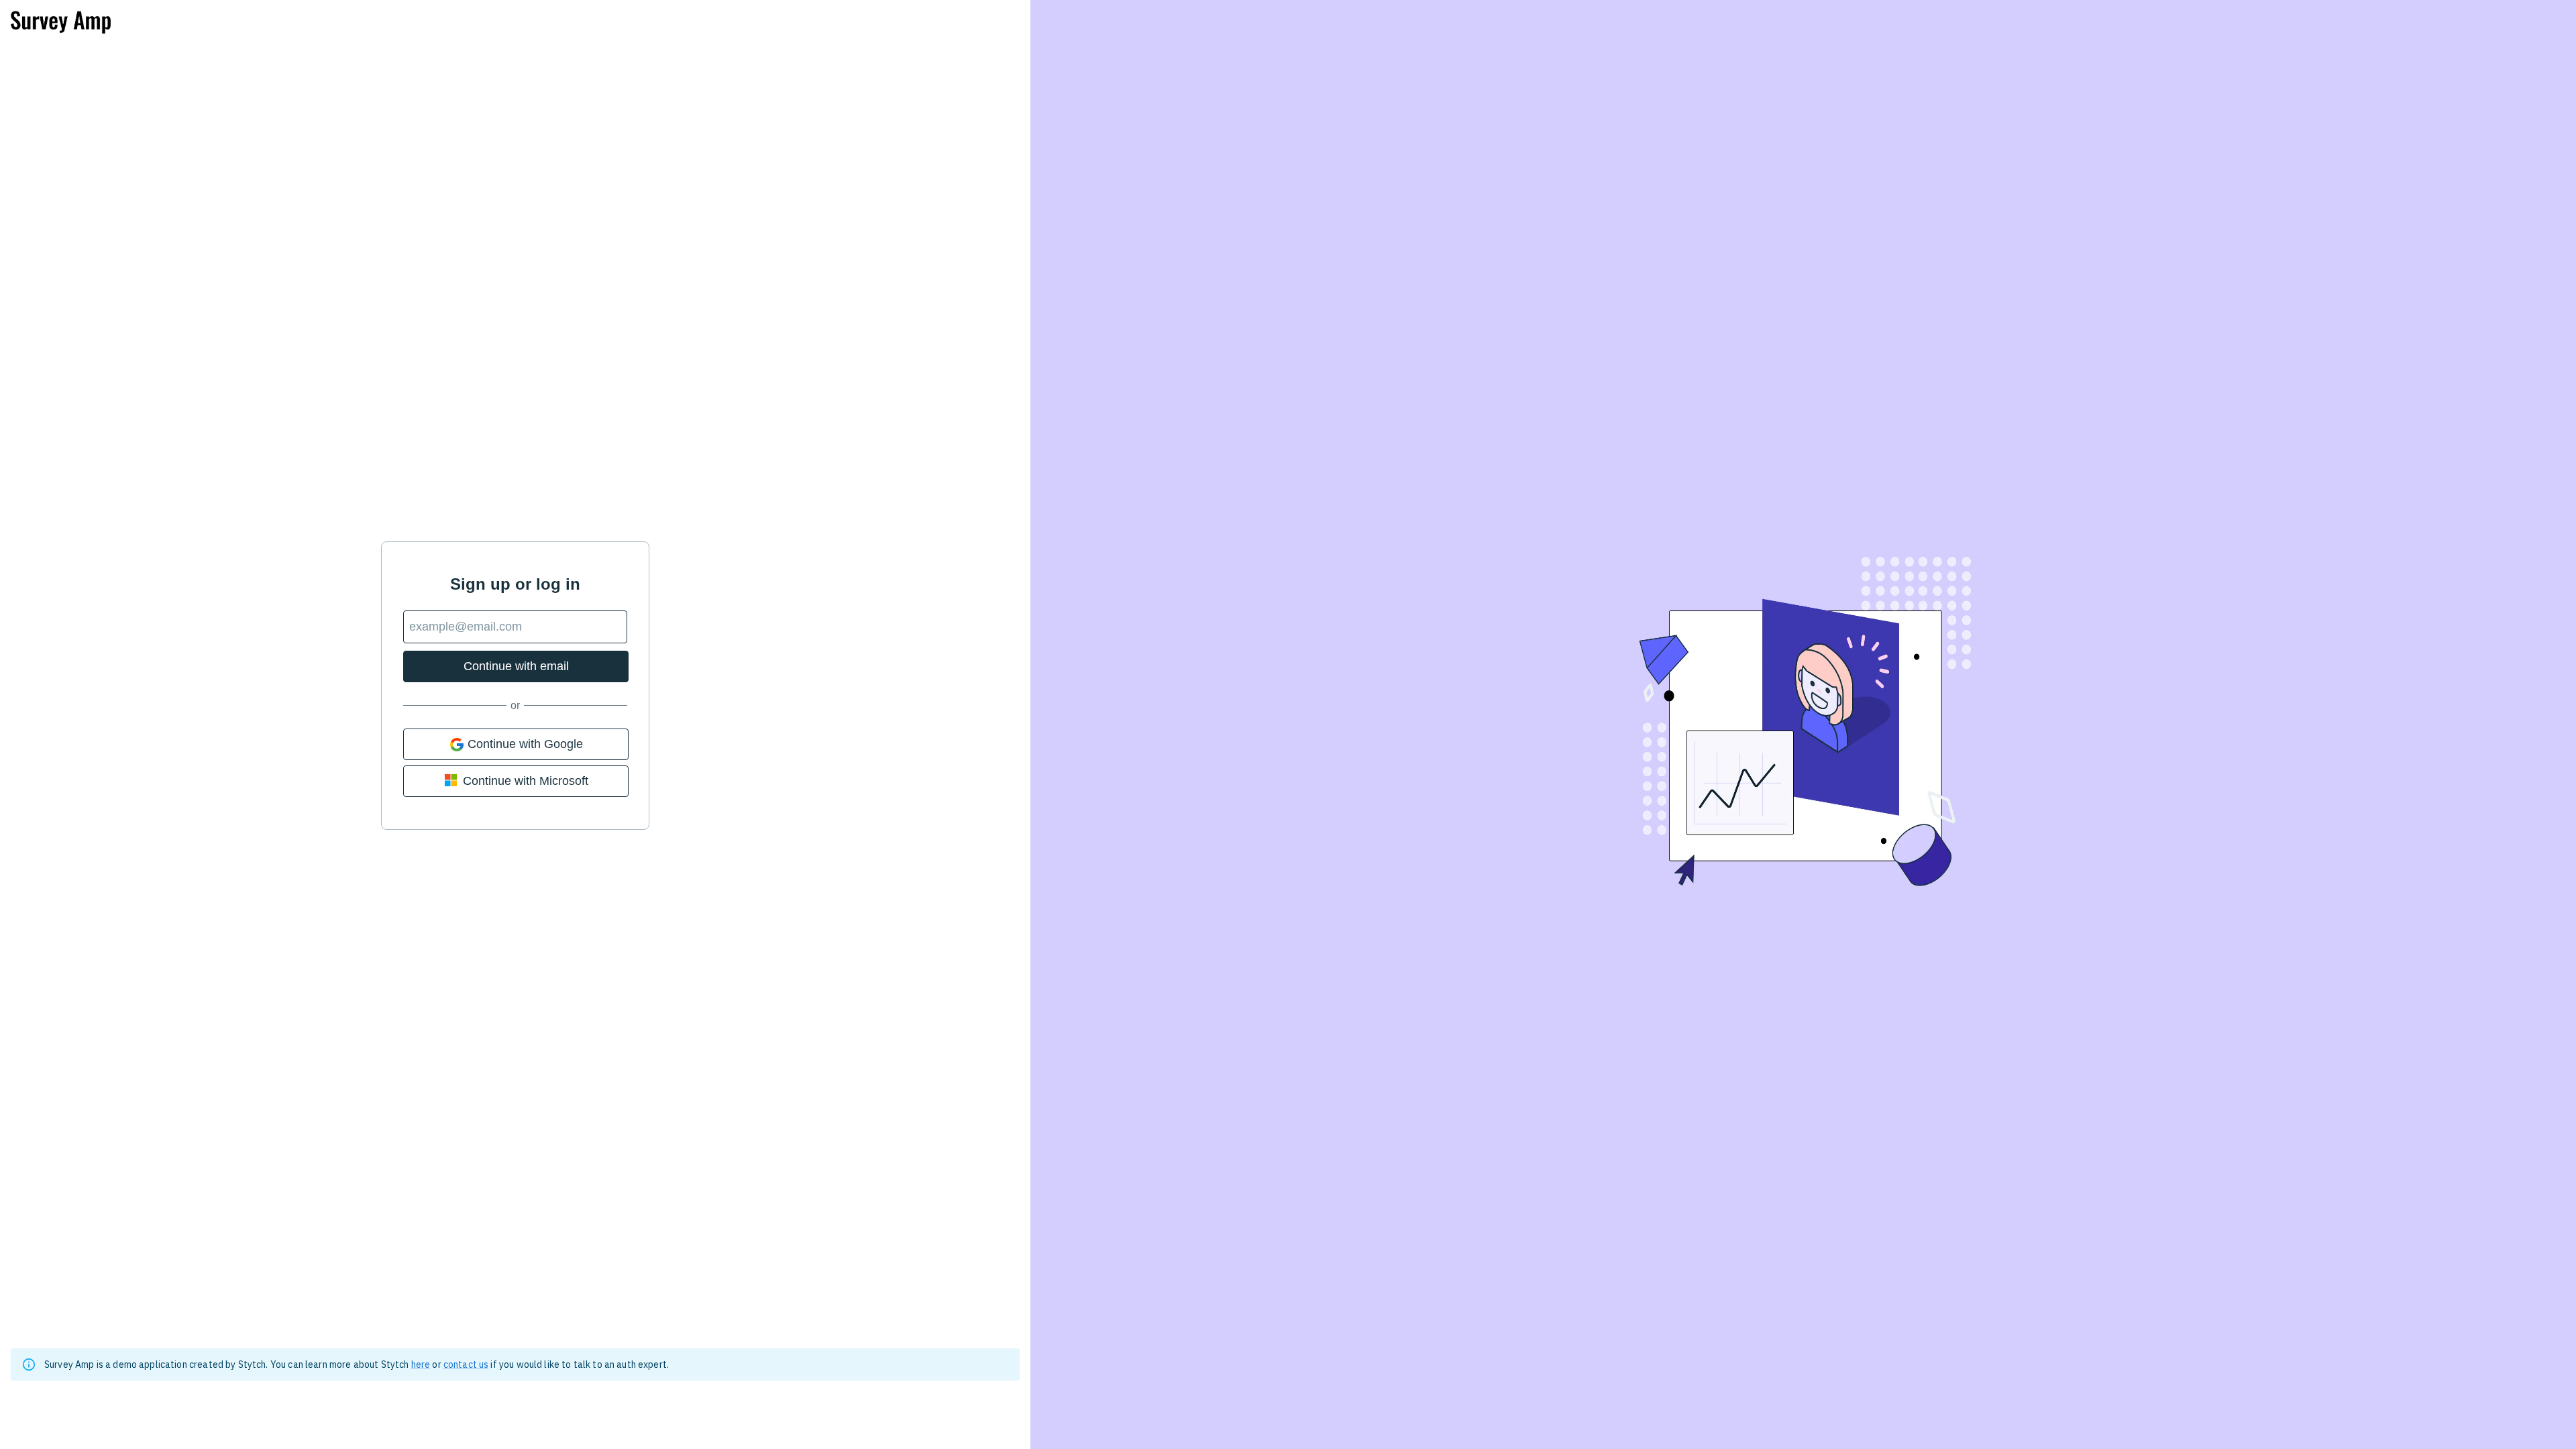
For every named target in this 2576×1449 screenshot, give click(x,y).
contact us (466, 1364)
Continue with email (516, 666)
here (421, 1364)
